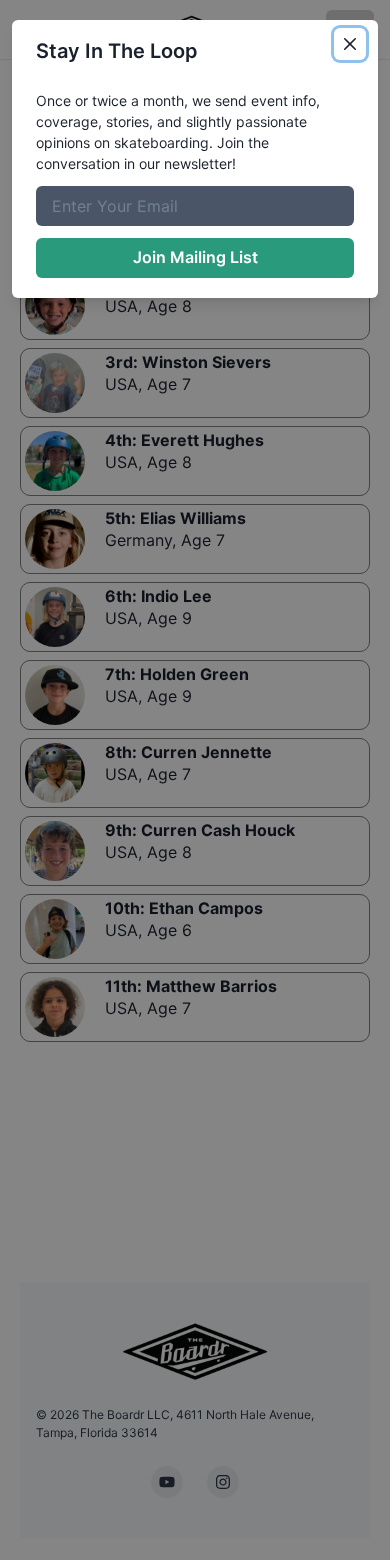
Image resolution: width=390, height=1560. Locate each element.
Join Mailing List (195, 257)
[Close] (350, 44)
